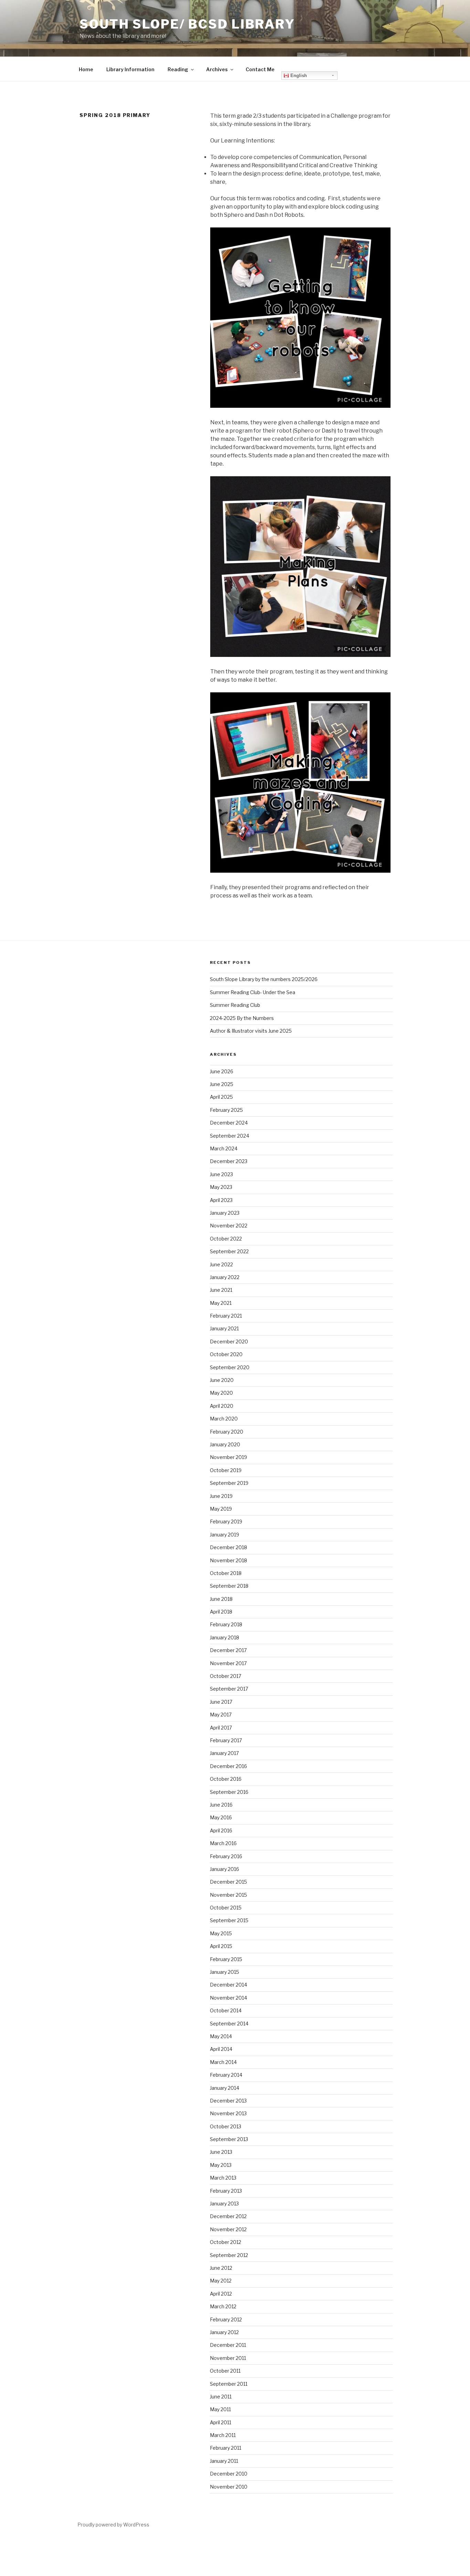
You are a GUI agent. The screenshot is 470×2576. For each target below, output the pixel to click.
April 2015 (221, 1946)
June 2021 (221, 1290)
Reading (178, 69)
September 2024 (229, 1136)
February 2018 (226, 1624)
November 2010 (229, 2487)
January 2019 (225, 1535)
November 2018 (228, 1560)
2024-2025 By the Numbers (242, 1018)
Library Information (130, 69)
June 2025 (222, 1084)
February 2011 (226, 2448)
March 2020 (224, 1419)
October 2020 (226, 1354)
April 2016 (221, 1830)
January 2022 (225, 1277)
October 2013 (226, 2126)
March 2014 (223, 2062)
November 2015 (228, 1895)
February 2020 (227, 1432)
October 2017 (226, 1676)
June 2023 (221, 1174)
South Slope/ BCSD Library (187, 24)
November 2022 (229, 1226)
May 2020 (221, 1393)
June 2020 (222, 1380)
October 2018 (226, 1573)
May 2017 (221, 1715)
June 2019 (221, 1496)
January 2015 (225, 1972)
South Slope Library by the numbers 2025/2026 (264, 979)
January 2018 (225, 1637)
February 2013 (226, 2191)
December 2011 (228, 2345)
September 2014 (229, 2024)
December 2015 (228, 1882)
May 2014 (221, 2036)
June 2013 (221, 2152)
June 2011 (221, 2397)
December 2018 (228, 1547)
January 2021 (224, 1328)
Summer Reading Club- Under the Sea (253, 992)
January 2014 (225, 2088)
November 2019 (228, 1457)
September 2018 (229, 1586)
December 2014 (228, 1985)
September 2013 (229, 2139)
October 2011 (225, 2371)
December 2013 (228, 2101)
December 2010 (229, 2474)
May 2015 (221, 1933)
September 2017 (229, 1689)
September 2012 (229, 2255)
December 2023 (229, 1161)
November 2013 (228, 2113)
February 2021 (226, 1316)
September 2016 (229, 1792)
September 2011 (229, 2384)
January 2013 (224, 2204)
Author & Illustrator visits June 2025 (251, 1031)
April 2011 (221, 2422)
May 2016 (221, 1817)
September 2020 (230, 1367)
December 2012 (228, 2216)
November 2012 (228, 2229)
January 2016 (225, 1869)
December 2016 (228, 1766)
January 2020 (225, 1444)
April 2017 (221, 1728)
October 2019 (226, 1470)
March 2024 (224, 1148)
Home (86, 69)
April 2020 (222, 1406)
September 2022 (229, 1251)
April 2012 (221, 2294)
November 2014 (228, 1998)
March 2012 (223, 2306)
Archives (217, 69)
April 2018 (221, 1612)
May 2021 (221, 1303)
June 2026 (222, 1071)
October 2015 (226, 1908)
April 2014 (221, 2049)
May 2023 (221, 1187)
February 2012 (226, 2319)
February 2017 (226, 1740)
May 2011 (220, 2409)
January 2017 (224, 1753)
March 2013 (223, 2178)
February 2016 (226, 1856)
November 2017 (228, 1663)
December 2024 (229, 1123)
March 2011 (223, 2435)
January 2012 (224, 2332)
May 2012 (221, 2281)
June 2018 (221, 1599)
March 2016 (223, 1843)
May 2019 (221, 1509)
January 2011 (224, 2461)
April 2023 (221, 1200)
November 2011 (228, 2358)
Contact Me (260, 69)
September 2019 (229, 1483)
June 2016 (221, 1805)
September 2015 (229, 1920)
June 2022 (221, 1264)
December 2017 (228, 1650)
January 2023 (225, 1213)
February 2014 (226, 2075)
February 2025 (226, 1110)
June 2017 (221, 1702)
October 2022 (226, 1239)
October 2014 (226, 2010)
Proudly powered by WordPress (113, 2525)
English (298, 76)
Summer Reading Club (235, 1005)
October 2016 (226, 1779)
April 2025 (221, 1097)
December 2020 (229, 1342)
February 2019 (226, 1521)
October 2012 (226, 2242)
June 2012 (221, 2268)
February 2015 (226, 1959)
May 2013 (221, 2165)
